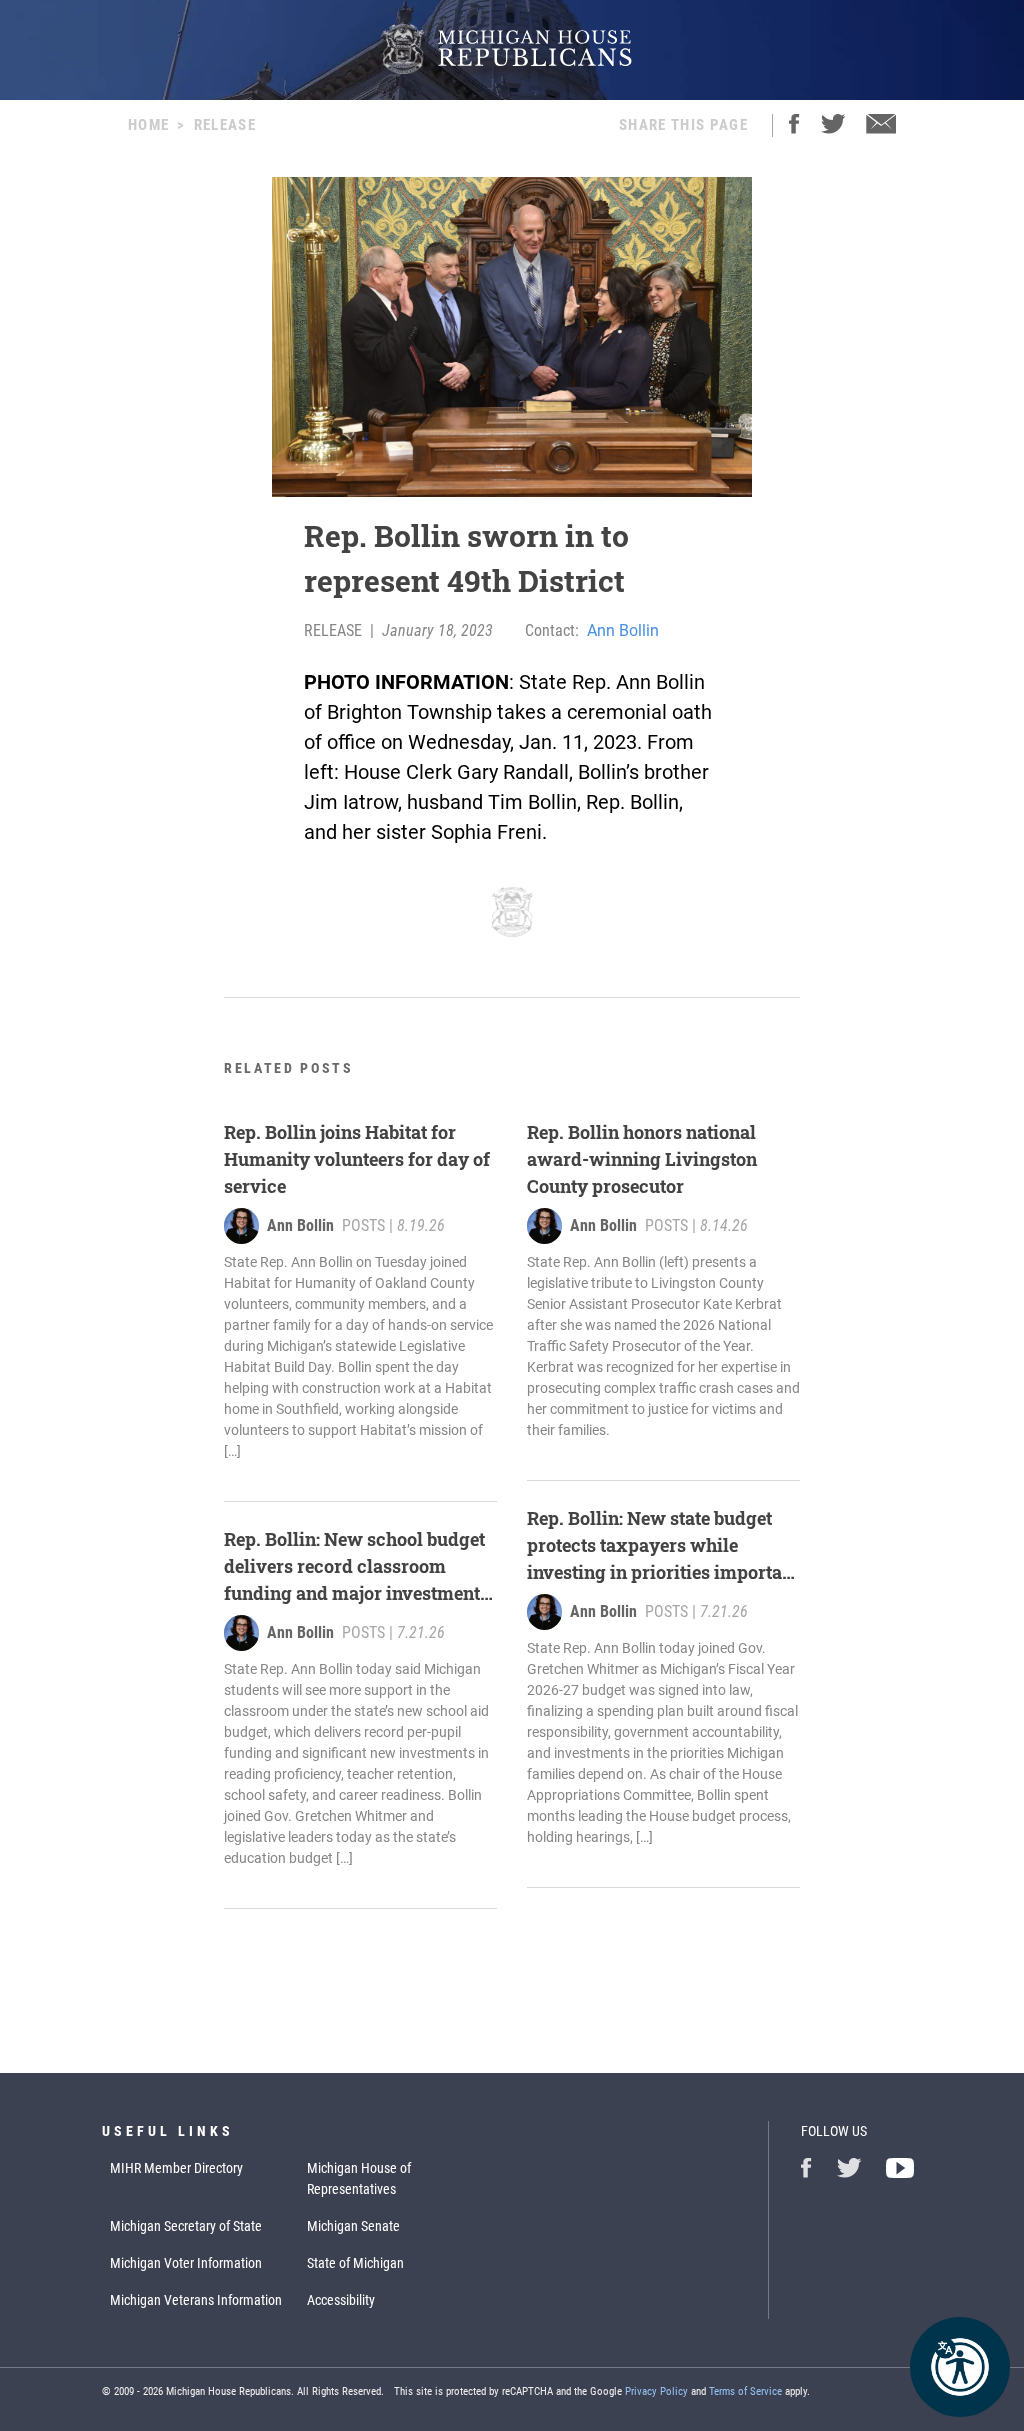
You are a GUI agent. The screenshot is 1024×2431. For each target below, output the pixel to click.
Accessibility (341, 2300)
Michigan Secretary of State (186, 2226)
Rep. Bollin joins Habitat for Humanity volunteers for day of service (357, 1159)
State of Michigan (355, 2263)
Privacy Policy (656, 2391)
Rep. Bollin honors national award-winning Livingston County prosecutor (642, 1159)
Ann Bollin (623, 630)
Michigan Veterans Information (196, 2300)
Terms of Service (745, 2391)
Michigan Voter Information (186, 2263)
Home (148, 125)
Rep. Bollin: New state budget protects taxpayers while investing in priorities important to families (663, 1546)
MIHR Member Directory (176, 2168)
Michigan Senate (353, 2226)
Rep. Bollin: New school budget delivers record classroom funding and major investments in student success (356, 1567)
